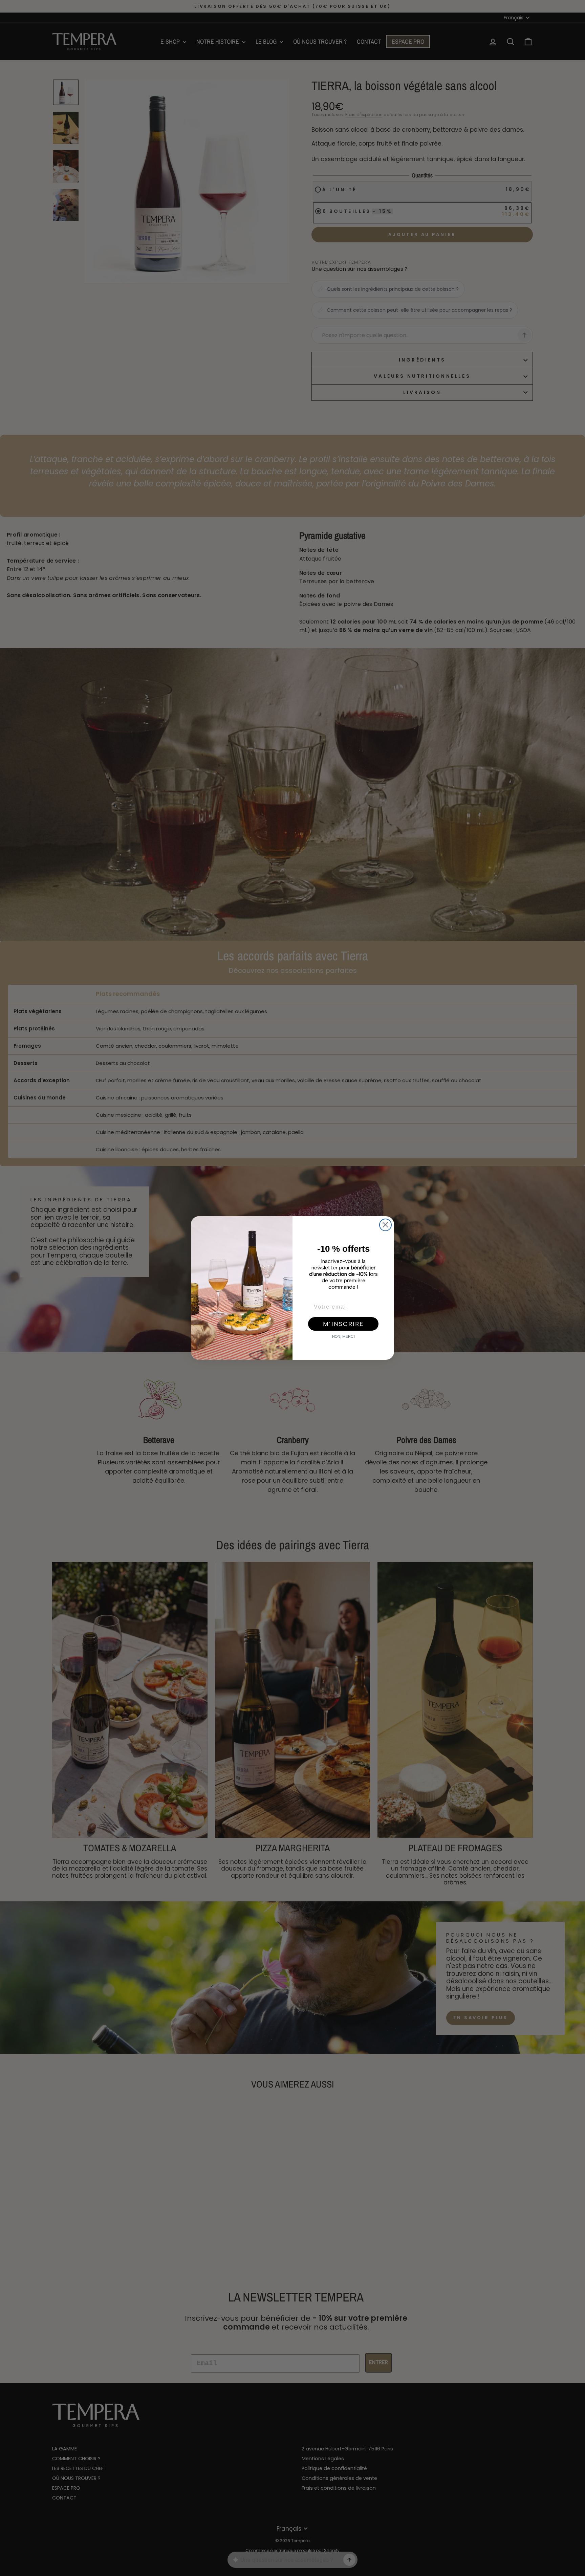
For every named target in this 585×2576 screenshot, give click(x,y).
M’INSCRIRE (343, 1324)
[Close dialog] (385, 1225)
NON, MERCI (343, 1336)
